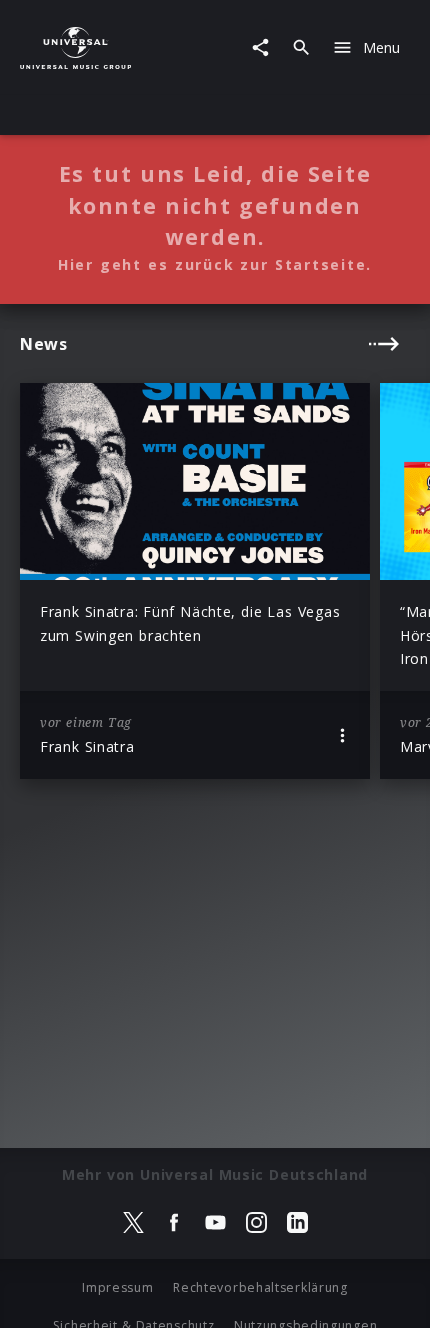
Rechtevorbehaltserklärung (260, 1287)
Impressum (117, 1287)
